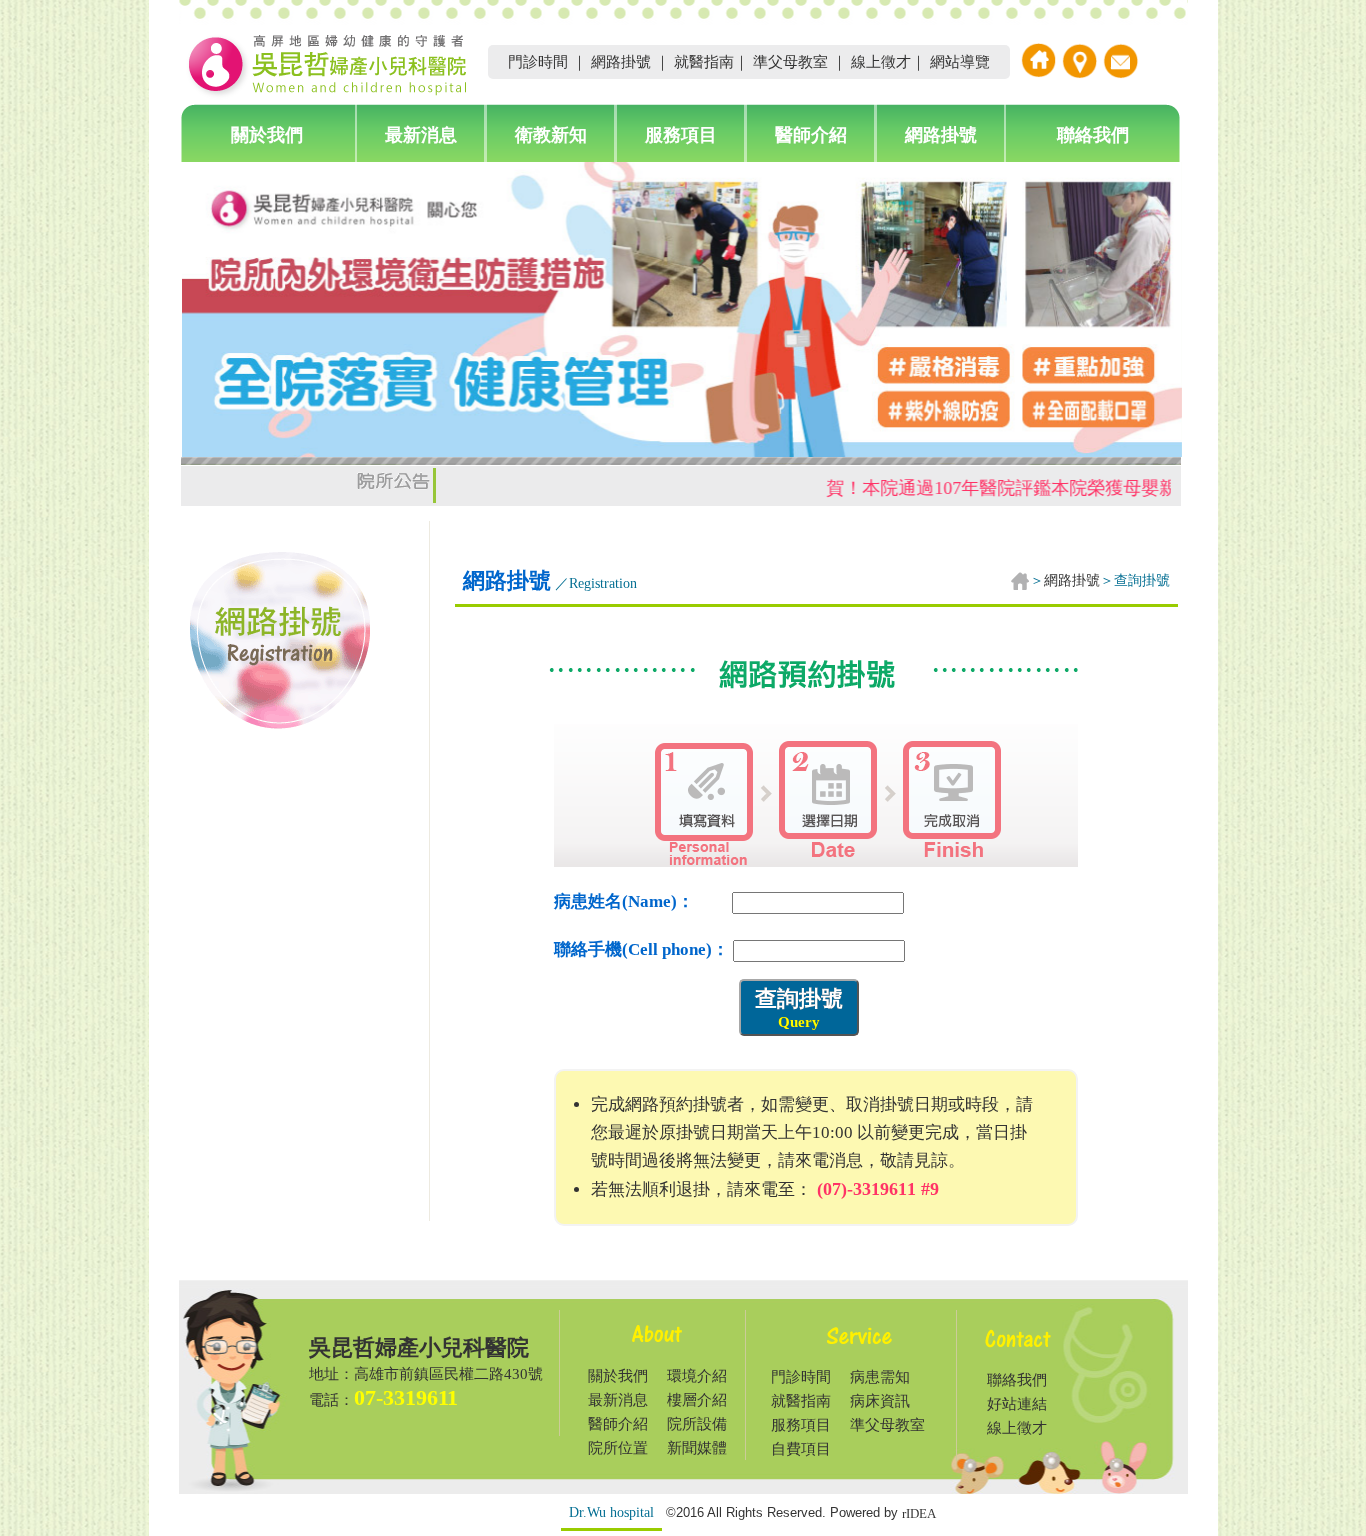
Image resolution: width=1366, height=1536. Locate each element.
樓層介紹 (697, 1400)
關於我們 (267, 135)
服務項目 (681, 135)
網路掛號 (621, 62)
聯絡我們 (1093, 135)
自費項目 (801, 1449)
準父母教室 (790, 62)
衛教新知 (551, 135)
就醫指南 (704, 62)
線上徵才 (881, 62)
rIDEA (919, 1513)
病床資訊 (880, 1401)
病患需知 (880, 1377)
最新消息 (421, 135)
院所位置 (618, 1448)
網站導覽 (960, 62)
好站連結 (1017, 1404)
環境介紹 (697, 1376)
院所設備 (697, 1424)
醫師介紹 (811, 135)
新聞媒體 (697, 1448)
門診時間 (538, 62)
